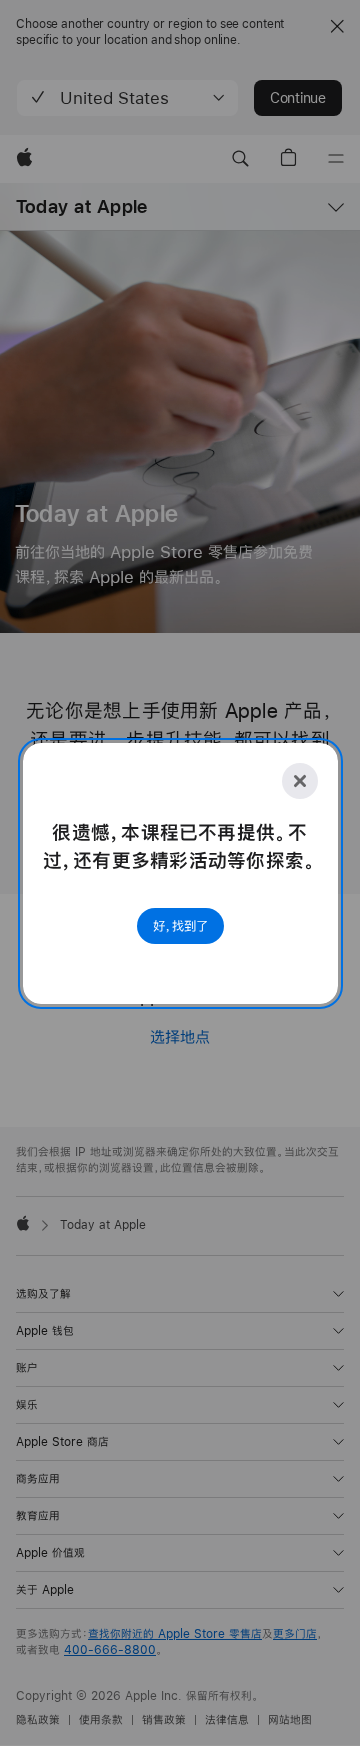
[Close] (300, 781)
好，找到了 (180, 926)
